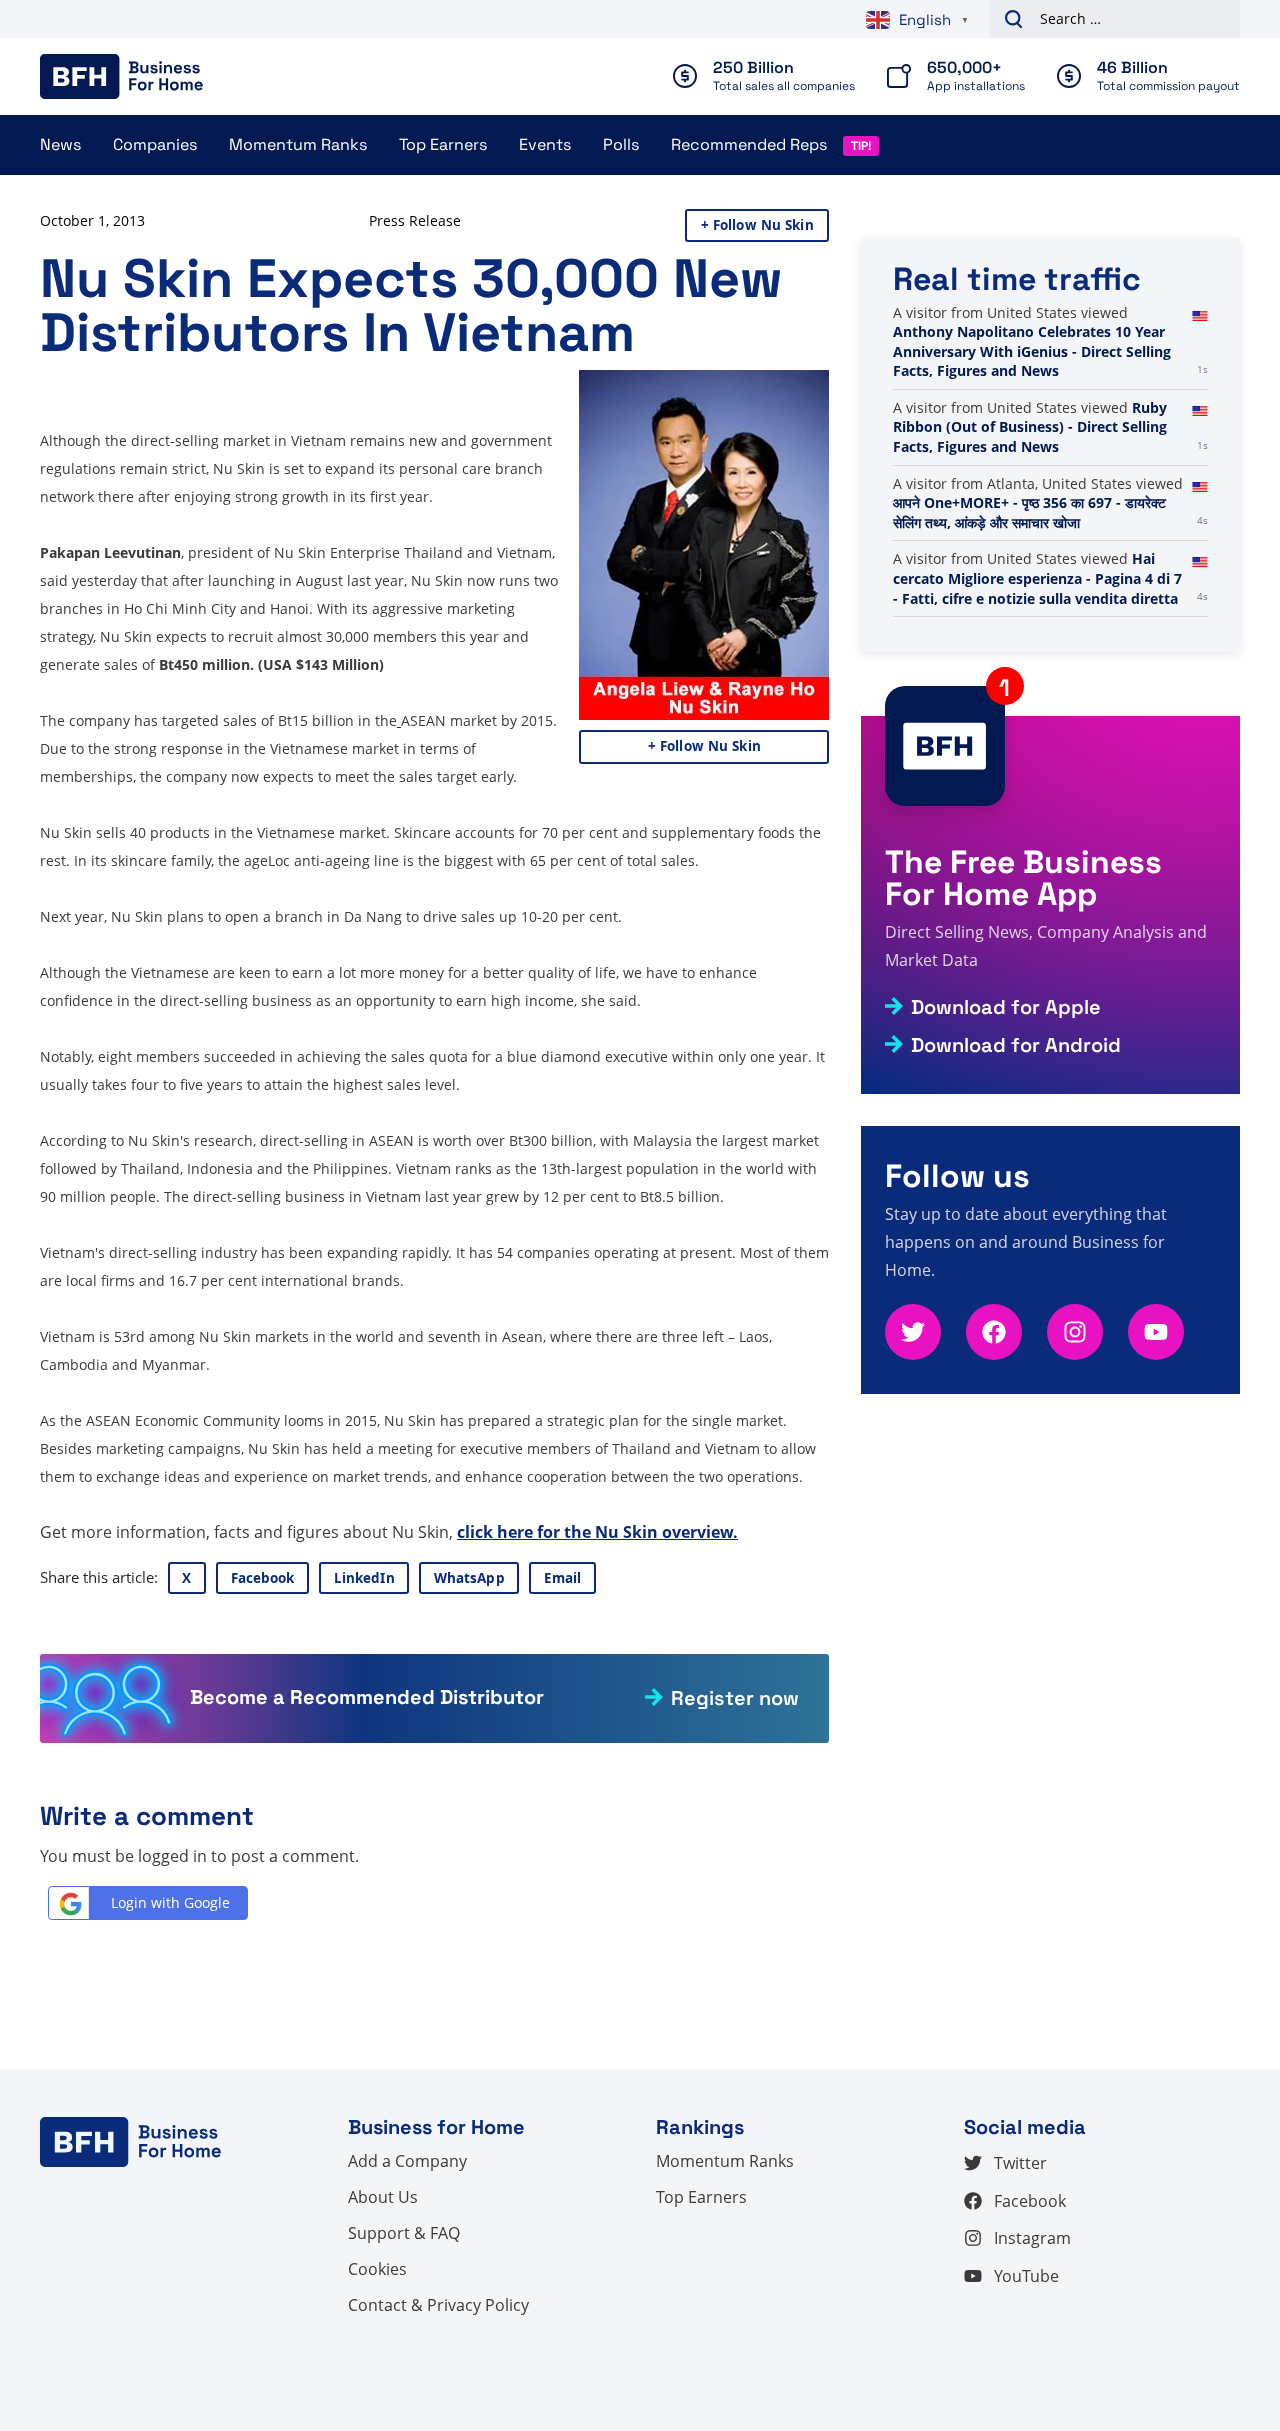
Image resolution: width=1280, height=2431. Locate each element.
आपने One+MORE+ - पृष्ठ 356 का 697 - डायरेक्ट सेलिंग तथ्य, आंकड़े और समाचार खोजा (1029, 512)
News (60, 144)
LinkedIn (364, 1578)
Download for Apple (1006, 1007)
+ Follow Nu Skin (757, 225)
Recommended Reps (749, 144)
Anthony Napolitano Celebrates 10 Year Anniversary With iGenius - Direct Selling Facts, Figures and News (1032, 351)
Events (545, 144)
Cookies (377, 2269)
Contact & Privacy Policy (438, 2305)
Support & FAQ (404, 2233)
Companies (155, 144)
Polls (621, 144)
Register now (735, 1698)
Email (563, 1578)
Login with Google (170, 1902)
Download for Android (1016, 1045)
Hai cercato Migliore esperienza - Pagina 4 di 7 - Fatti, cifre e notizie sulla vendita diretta (1037, 578)
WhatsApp (469, 1578)
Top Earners (443, 144)
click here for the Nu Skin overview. (597, 1532)
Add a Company (407, 2161)
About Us (383, 2197)
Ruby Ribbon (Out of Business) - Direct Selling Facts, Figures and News (1030, 427)
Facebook (263, 1578)
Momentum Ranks (298, 144)
